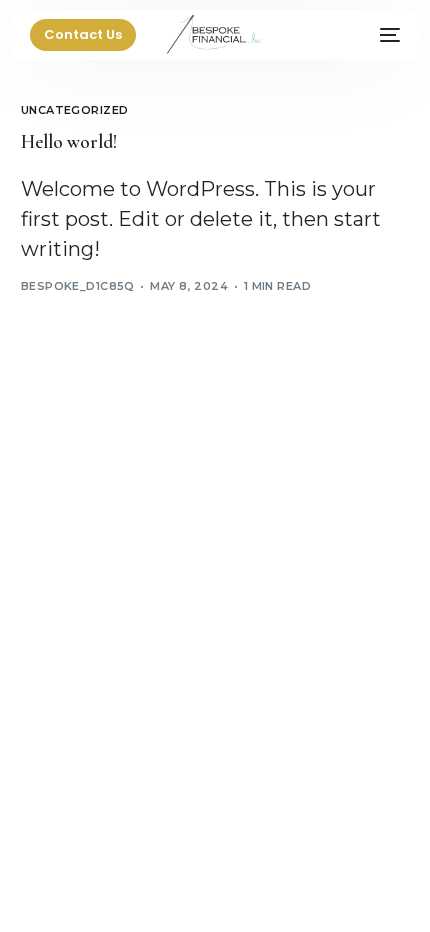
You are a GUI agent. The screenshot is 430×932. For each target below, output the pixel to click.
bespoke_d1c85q (78, 286)
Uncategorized (75, 110)
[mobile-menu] (375, 35)
